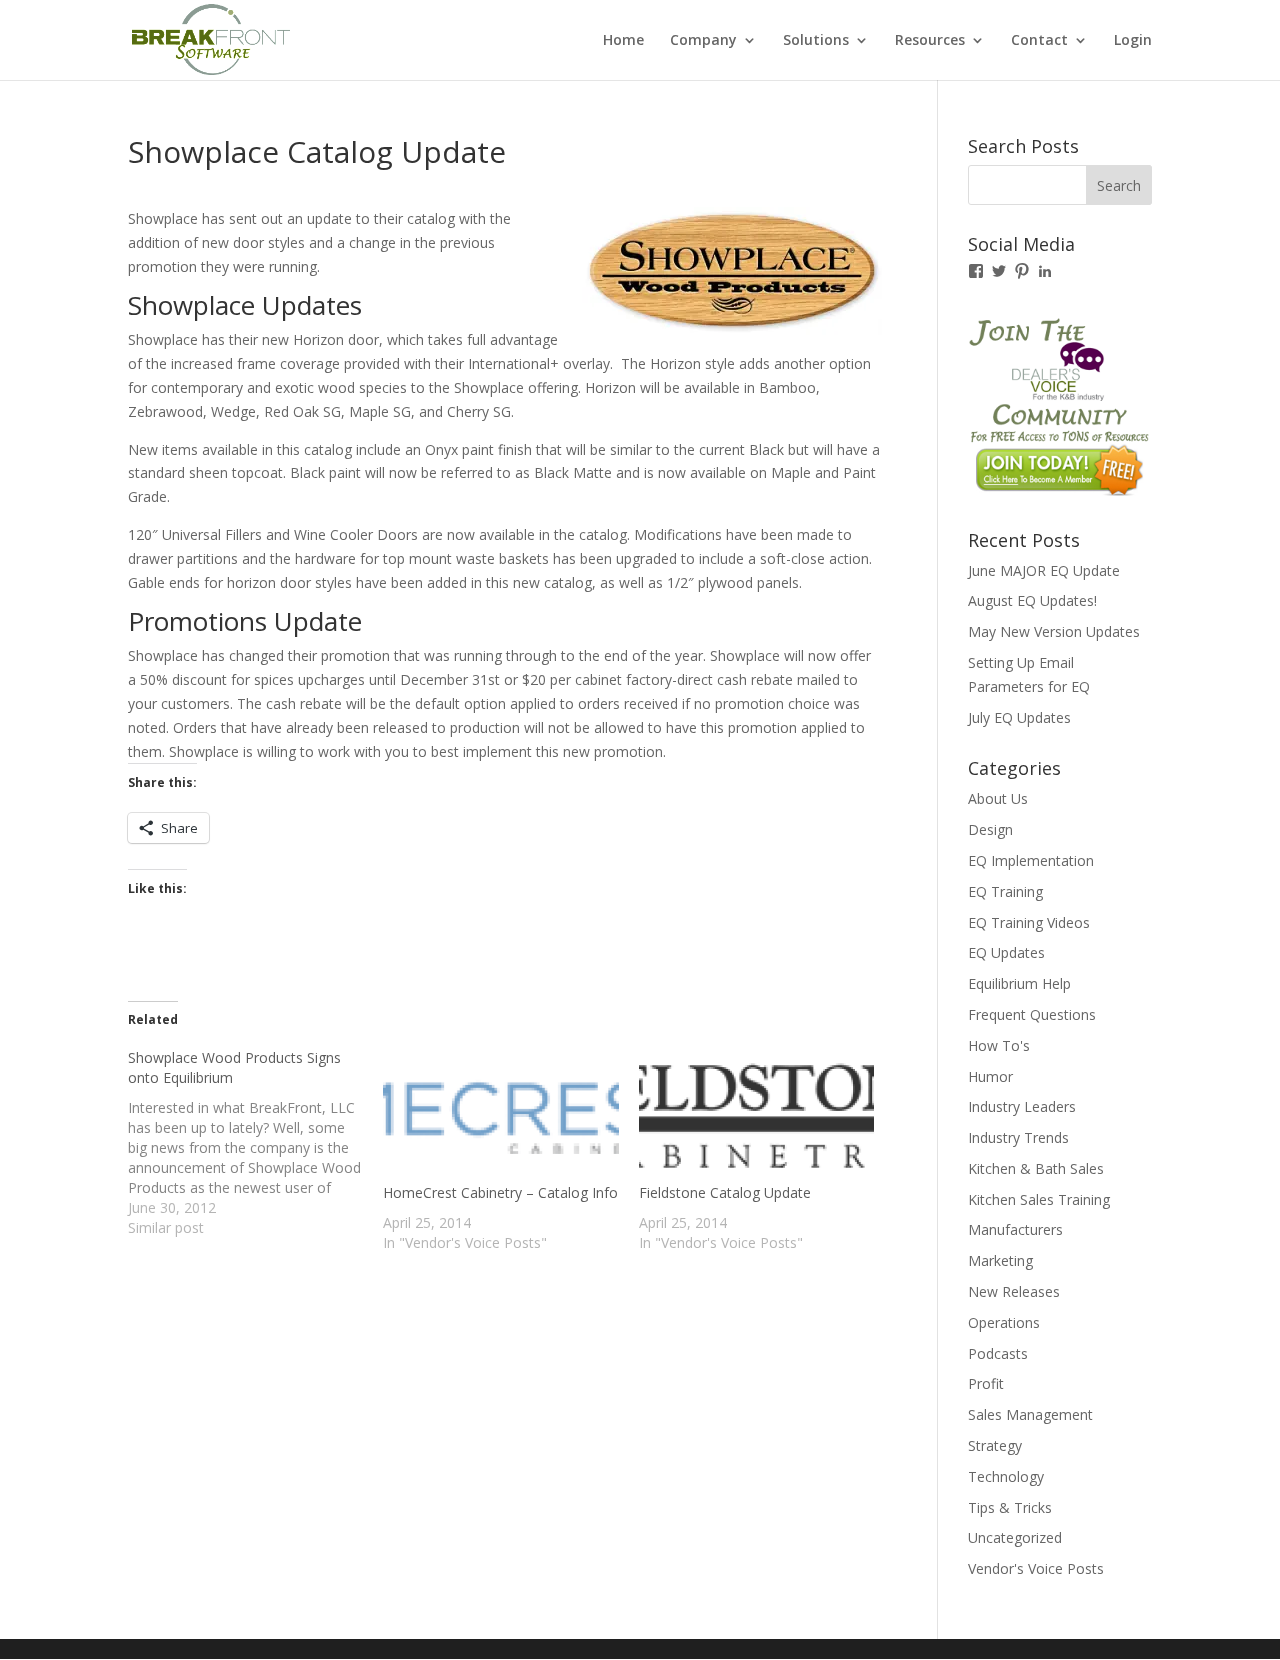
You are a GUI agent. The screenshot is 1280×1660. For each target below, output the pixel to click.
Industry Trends (1018, 1137)
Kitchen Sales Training (1039, 1199)
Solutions (816, 41)
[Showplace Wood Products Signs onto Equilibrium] (255, 1143)
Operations (1004, 1322)
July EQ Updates (1019, 717)
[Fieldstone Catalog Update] (756, 1115)
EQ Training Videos (1029, 922)
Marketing (1000, 1260)
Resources (930, 41)
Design (990, 829)
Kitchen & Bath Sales (1036, 1168)
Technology (1006, 1476)
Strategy (995, 1445)
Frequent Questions (1032, 1014)
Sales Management (1030, 1414)
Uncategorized (1015, 1537)
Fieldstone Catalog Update (725, 1192)
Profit (986, 1383)
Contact (1039, 41)
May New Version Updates (1054, 631)
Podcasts (998, 1353)
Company (703, 41)
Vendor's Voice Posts (1036, 1568)
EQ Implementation (1031, 860)
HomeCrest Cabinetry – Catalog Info (500, 1192)
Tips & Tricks (1010, 1507)
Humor (990, 1076)
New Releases (1014, 1291)
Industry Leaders (1022, 1106)
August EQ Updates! (1032, 600)
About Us (998, 798)
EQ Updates (1006, 952)
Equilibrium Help (1019, 983)
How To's (999, 1045)
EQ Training (1005, 891)
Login (1133, 41)
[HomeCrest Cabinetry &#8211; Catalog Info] (500, 1115)
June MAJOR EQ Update (1044, 570)
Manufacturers (1015, 1229)
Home (623, 41)
